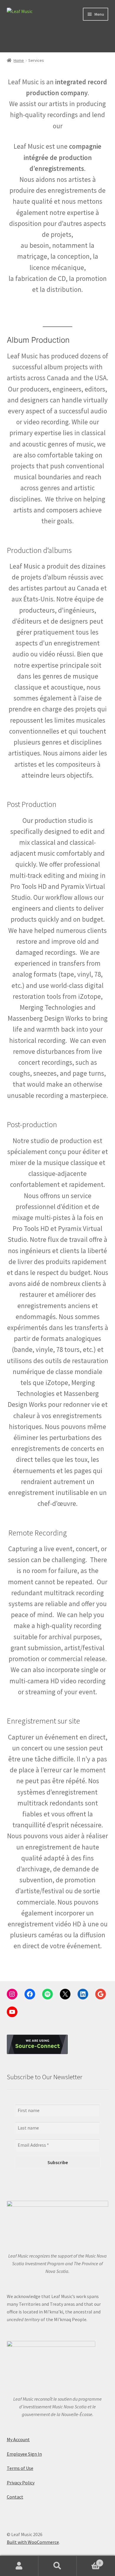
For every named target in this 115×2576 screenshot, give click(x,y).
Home (19, 60)
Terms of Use (20, 2468)
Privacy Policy (21, 2483)
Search (57, 2566)
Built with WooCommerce (33, 2542)
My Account (18, 2439)
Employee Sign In (24, 2454)
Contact (15, 2497)
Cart (89, 2561)
